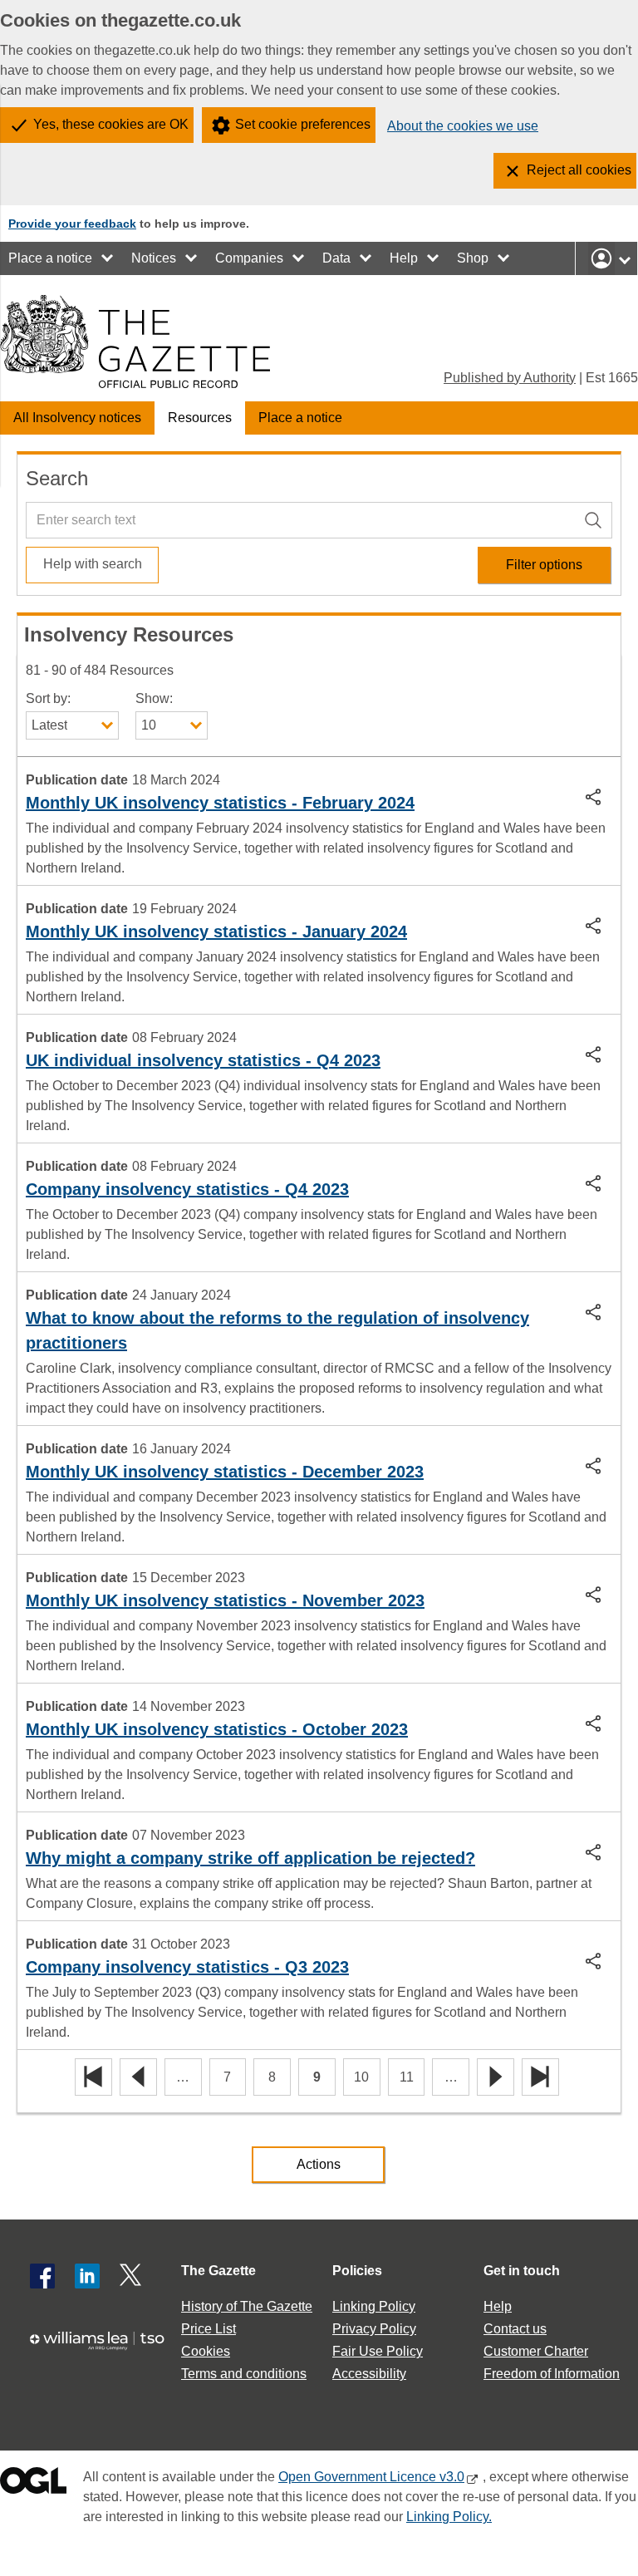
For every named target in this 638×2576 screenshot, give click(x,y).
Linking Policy (374, 2306)
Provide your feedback (72, 224)
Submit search (596, 519)
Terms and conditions (244, 2374)
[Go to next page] (496, 2078)
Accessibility (369, 2374)
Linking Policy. (449, 2517)
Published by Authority (510, 378)
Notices (154, 258)
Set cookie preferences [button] (303, 124)
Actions (319, 2164)
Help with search (93, 564)
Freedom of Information (552, 2374)
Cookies (206, 2351)
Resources (200, 418)
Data (336, 258)
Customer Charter (536, 2351)
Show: (154, 698)
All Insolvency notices (77, 418)
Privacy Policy (374, 2329)
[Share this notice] (595, 796)
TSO (103, 2349)
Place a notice (50, 258)
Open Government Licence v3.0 (371, 2477)
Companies (249, 258)
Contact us (515, 2329)
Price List (209, 2329)
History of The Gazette (247, 2306)
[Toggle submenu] (108, 258)
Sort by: (48, 698)
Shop (473, 258)
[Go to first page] (93, 2078)
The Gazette (218, 2271)
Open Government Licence (33, 2484)
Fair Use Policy (378, 2351)
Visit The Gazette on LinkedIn (87, 2276)
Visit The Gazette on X (132, 2276)
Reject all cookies (579, 170)
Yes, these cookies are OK (111, 124)
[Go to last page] (540, 2078)
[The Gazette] (135, 342)
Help (404, 258)
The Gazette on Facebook (42, 2276)
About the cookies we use (463, 126)
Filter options (544, 565)
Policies (357, 2271)
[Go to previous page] (138, 2078)
